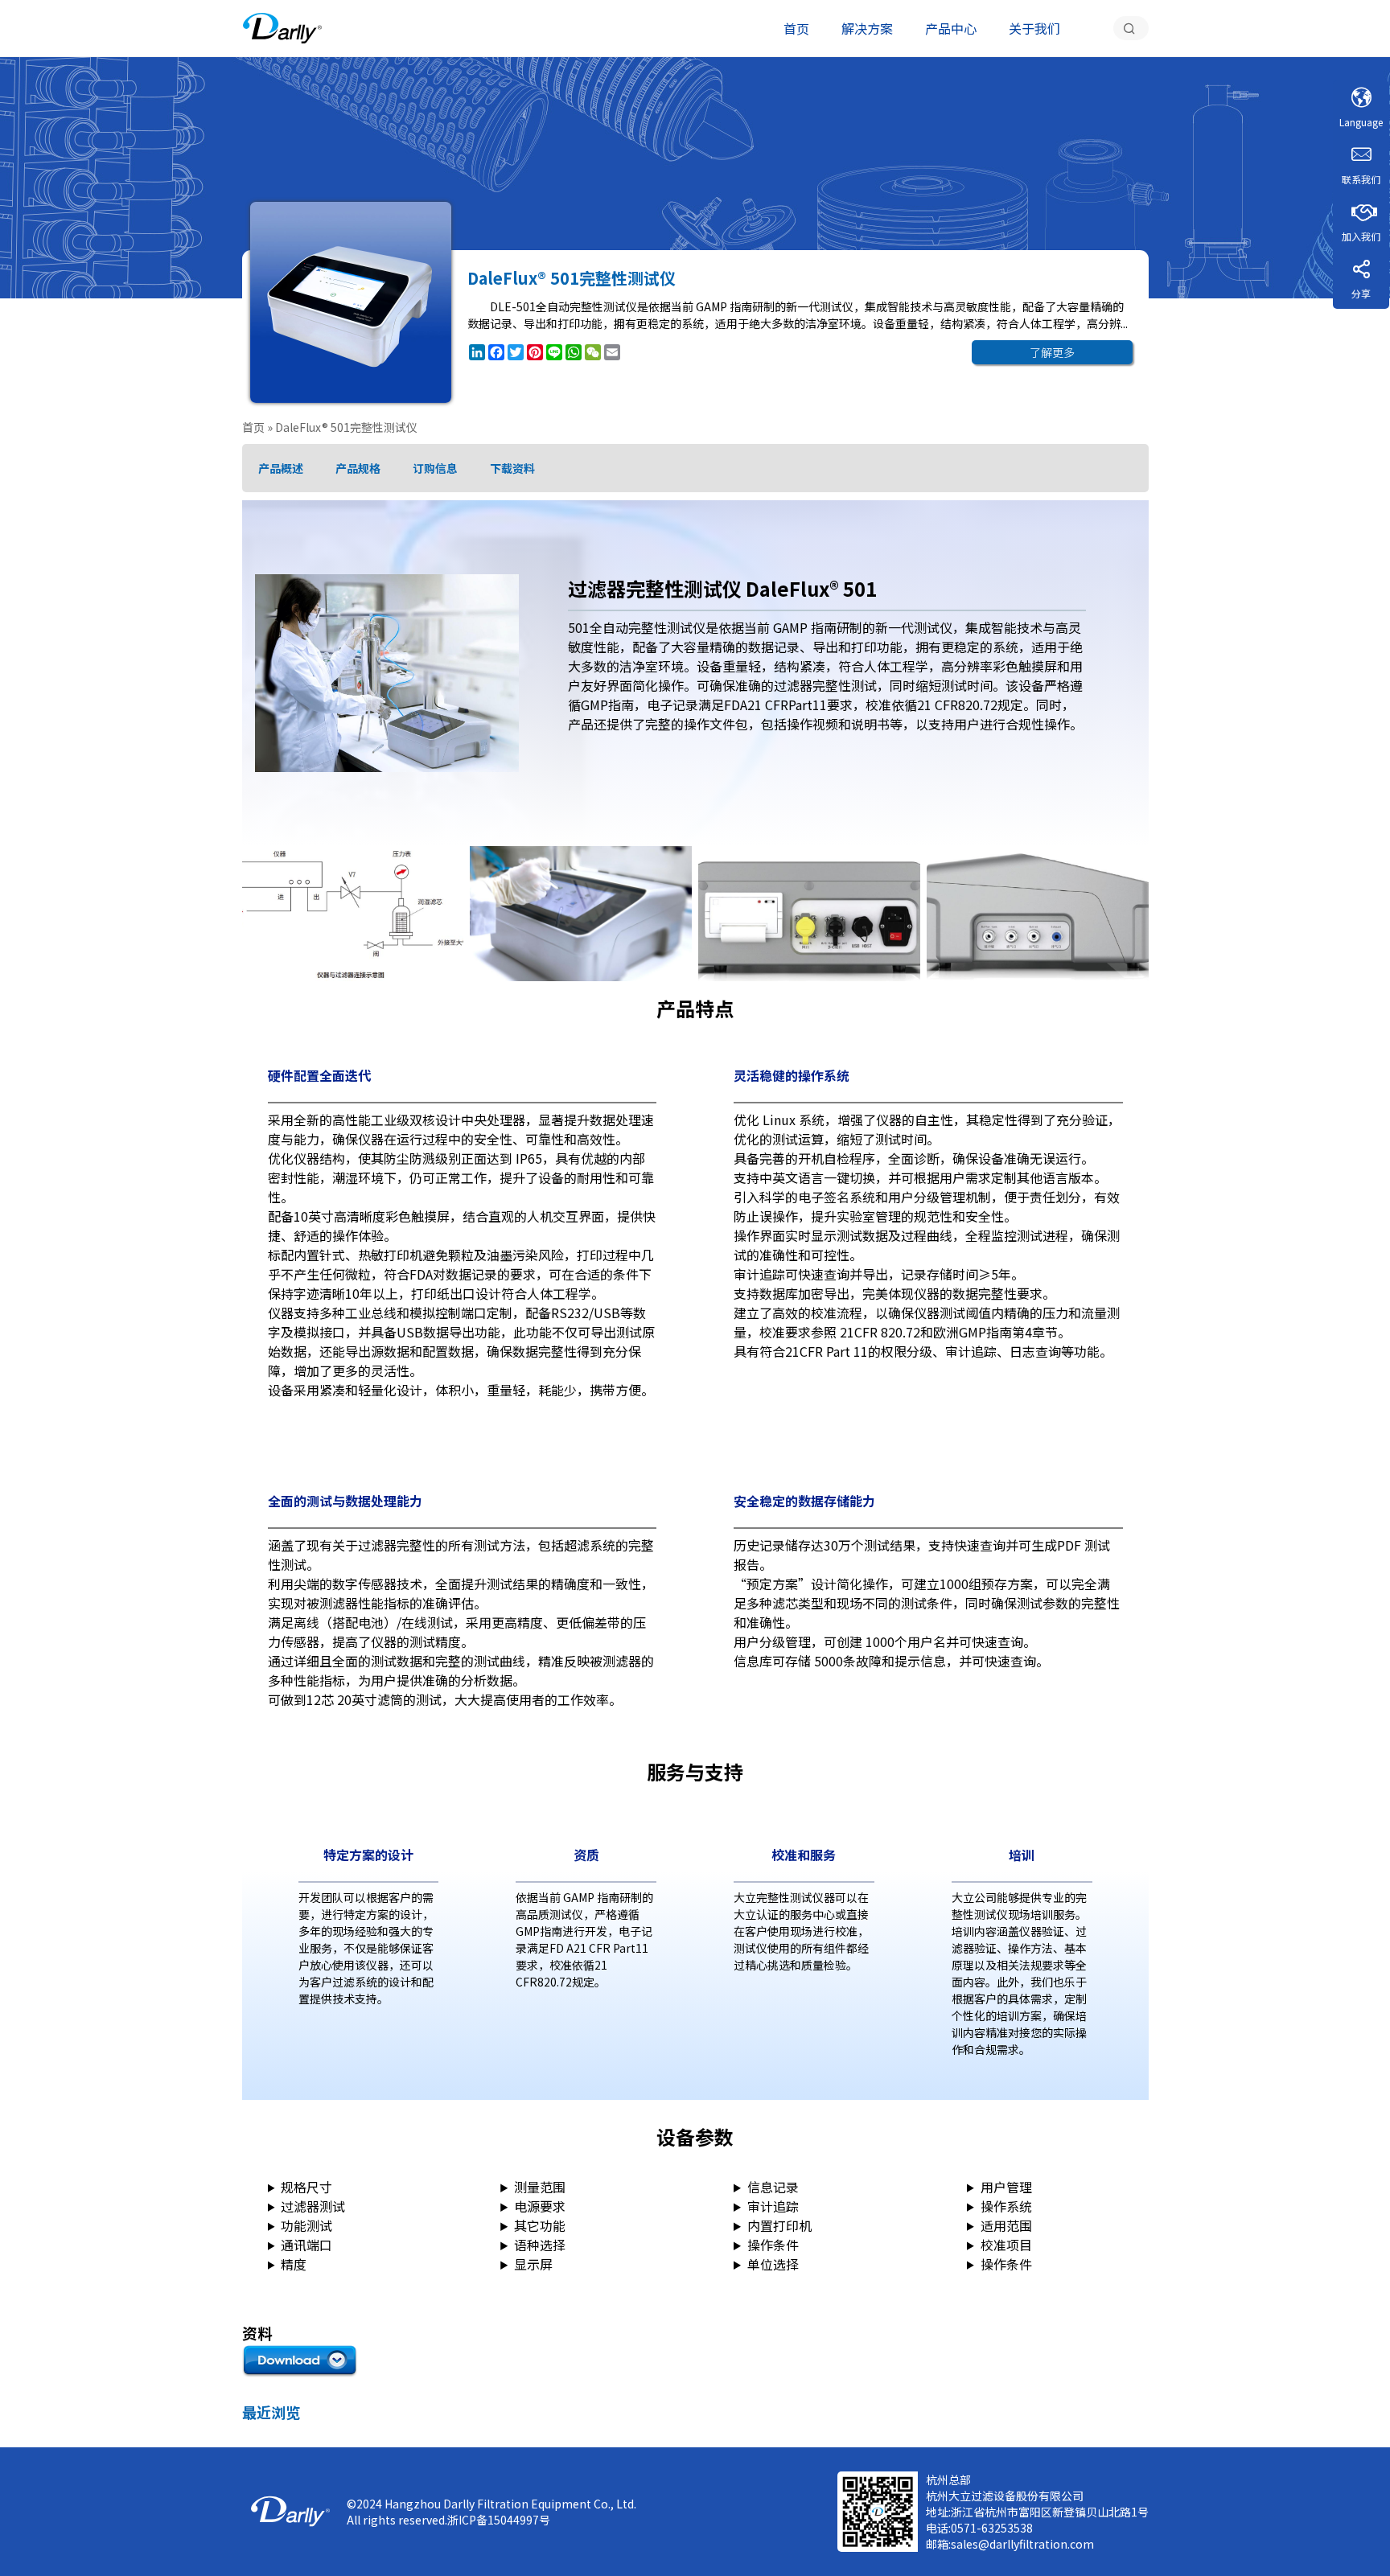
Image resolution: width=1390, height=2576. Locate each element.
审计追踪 (773, 2206)
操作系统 (1006, 2206)
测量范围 (540, 2187)
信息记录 (773, 2187)
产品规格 (358, 468)
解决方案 (867, 28)
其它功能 (540, 2225)
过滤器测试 (313, 2206)
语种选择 (540, 2245)
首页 (796, 28)
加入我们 (1361, 236)
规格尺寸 (306, 2187)
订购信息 (435, 468)
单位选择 (773, 2264)
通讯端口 (306, 2245)
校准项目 (1006, 2245)
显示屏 (533, 2264)
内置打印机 (779, 2225)
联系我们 (1361, 179)
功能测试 (306, 2225)
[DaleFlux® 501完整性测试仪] (282, 28)
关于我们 (1034, 28)
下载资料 (512, 468)
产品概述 (281, 468)
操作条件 (773, 2245)
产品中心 (951, 28)
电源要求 (540, 2206)
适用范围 (1006, 2225)
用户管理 (1006, 2187)
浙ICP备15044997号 (499, 2520)
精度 (294, 2264)
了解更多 (1052, 352)
